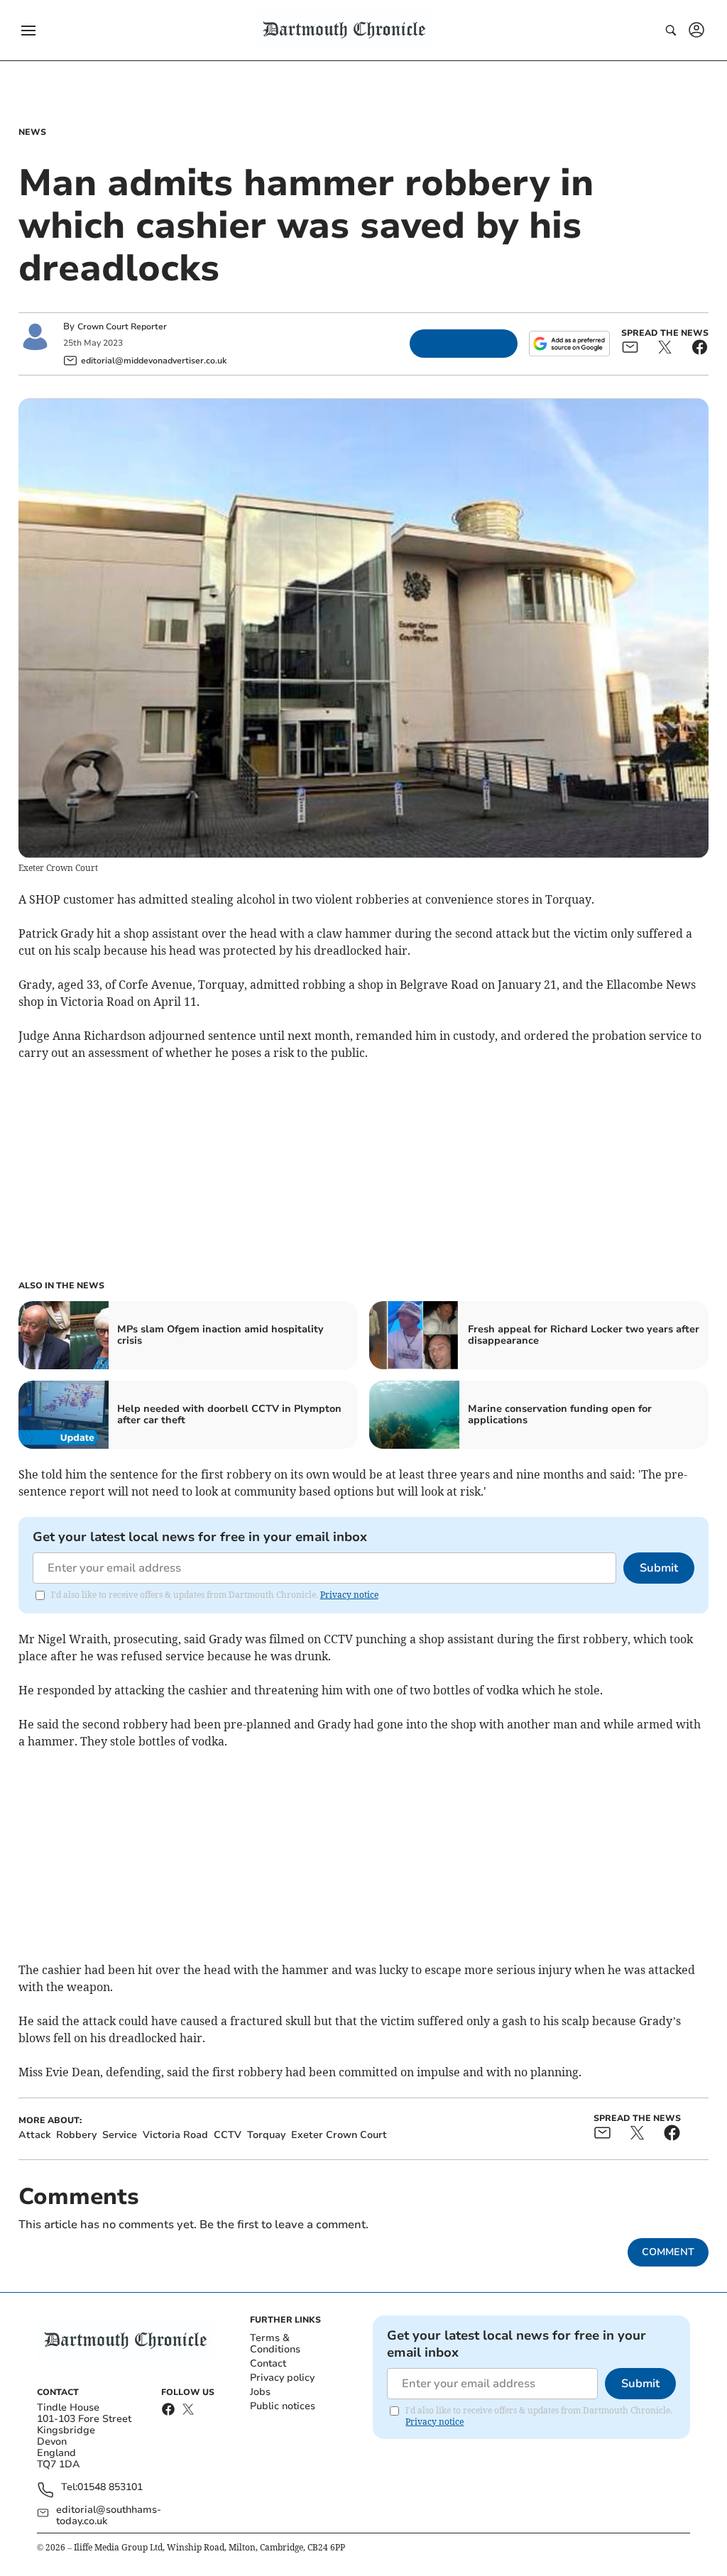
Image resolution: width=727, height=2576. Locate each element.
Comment (668, 2252)
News (32, 132)
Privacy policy (282, 2378)
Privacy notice (349, 1595)
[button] (28, 31)
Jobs (260, 2392)
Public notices (283, 2406)
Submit (659, 1568)
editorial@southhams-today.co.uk (109, 2516)
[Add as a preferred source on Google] (569, 344)
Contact (268, 2363)
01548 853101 (110, 2488)
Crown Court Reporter (122, 327)
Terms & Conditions (275, 2344)
